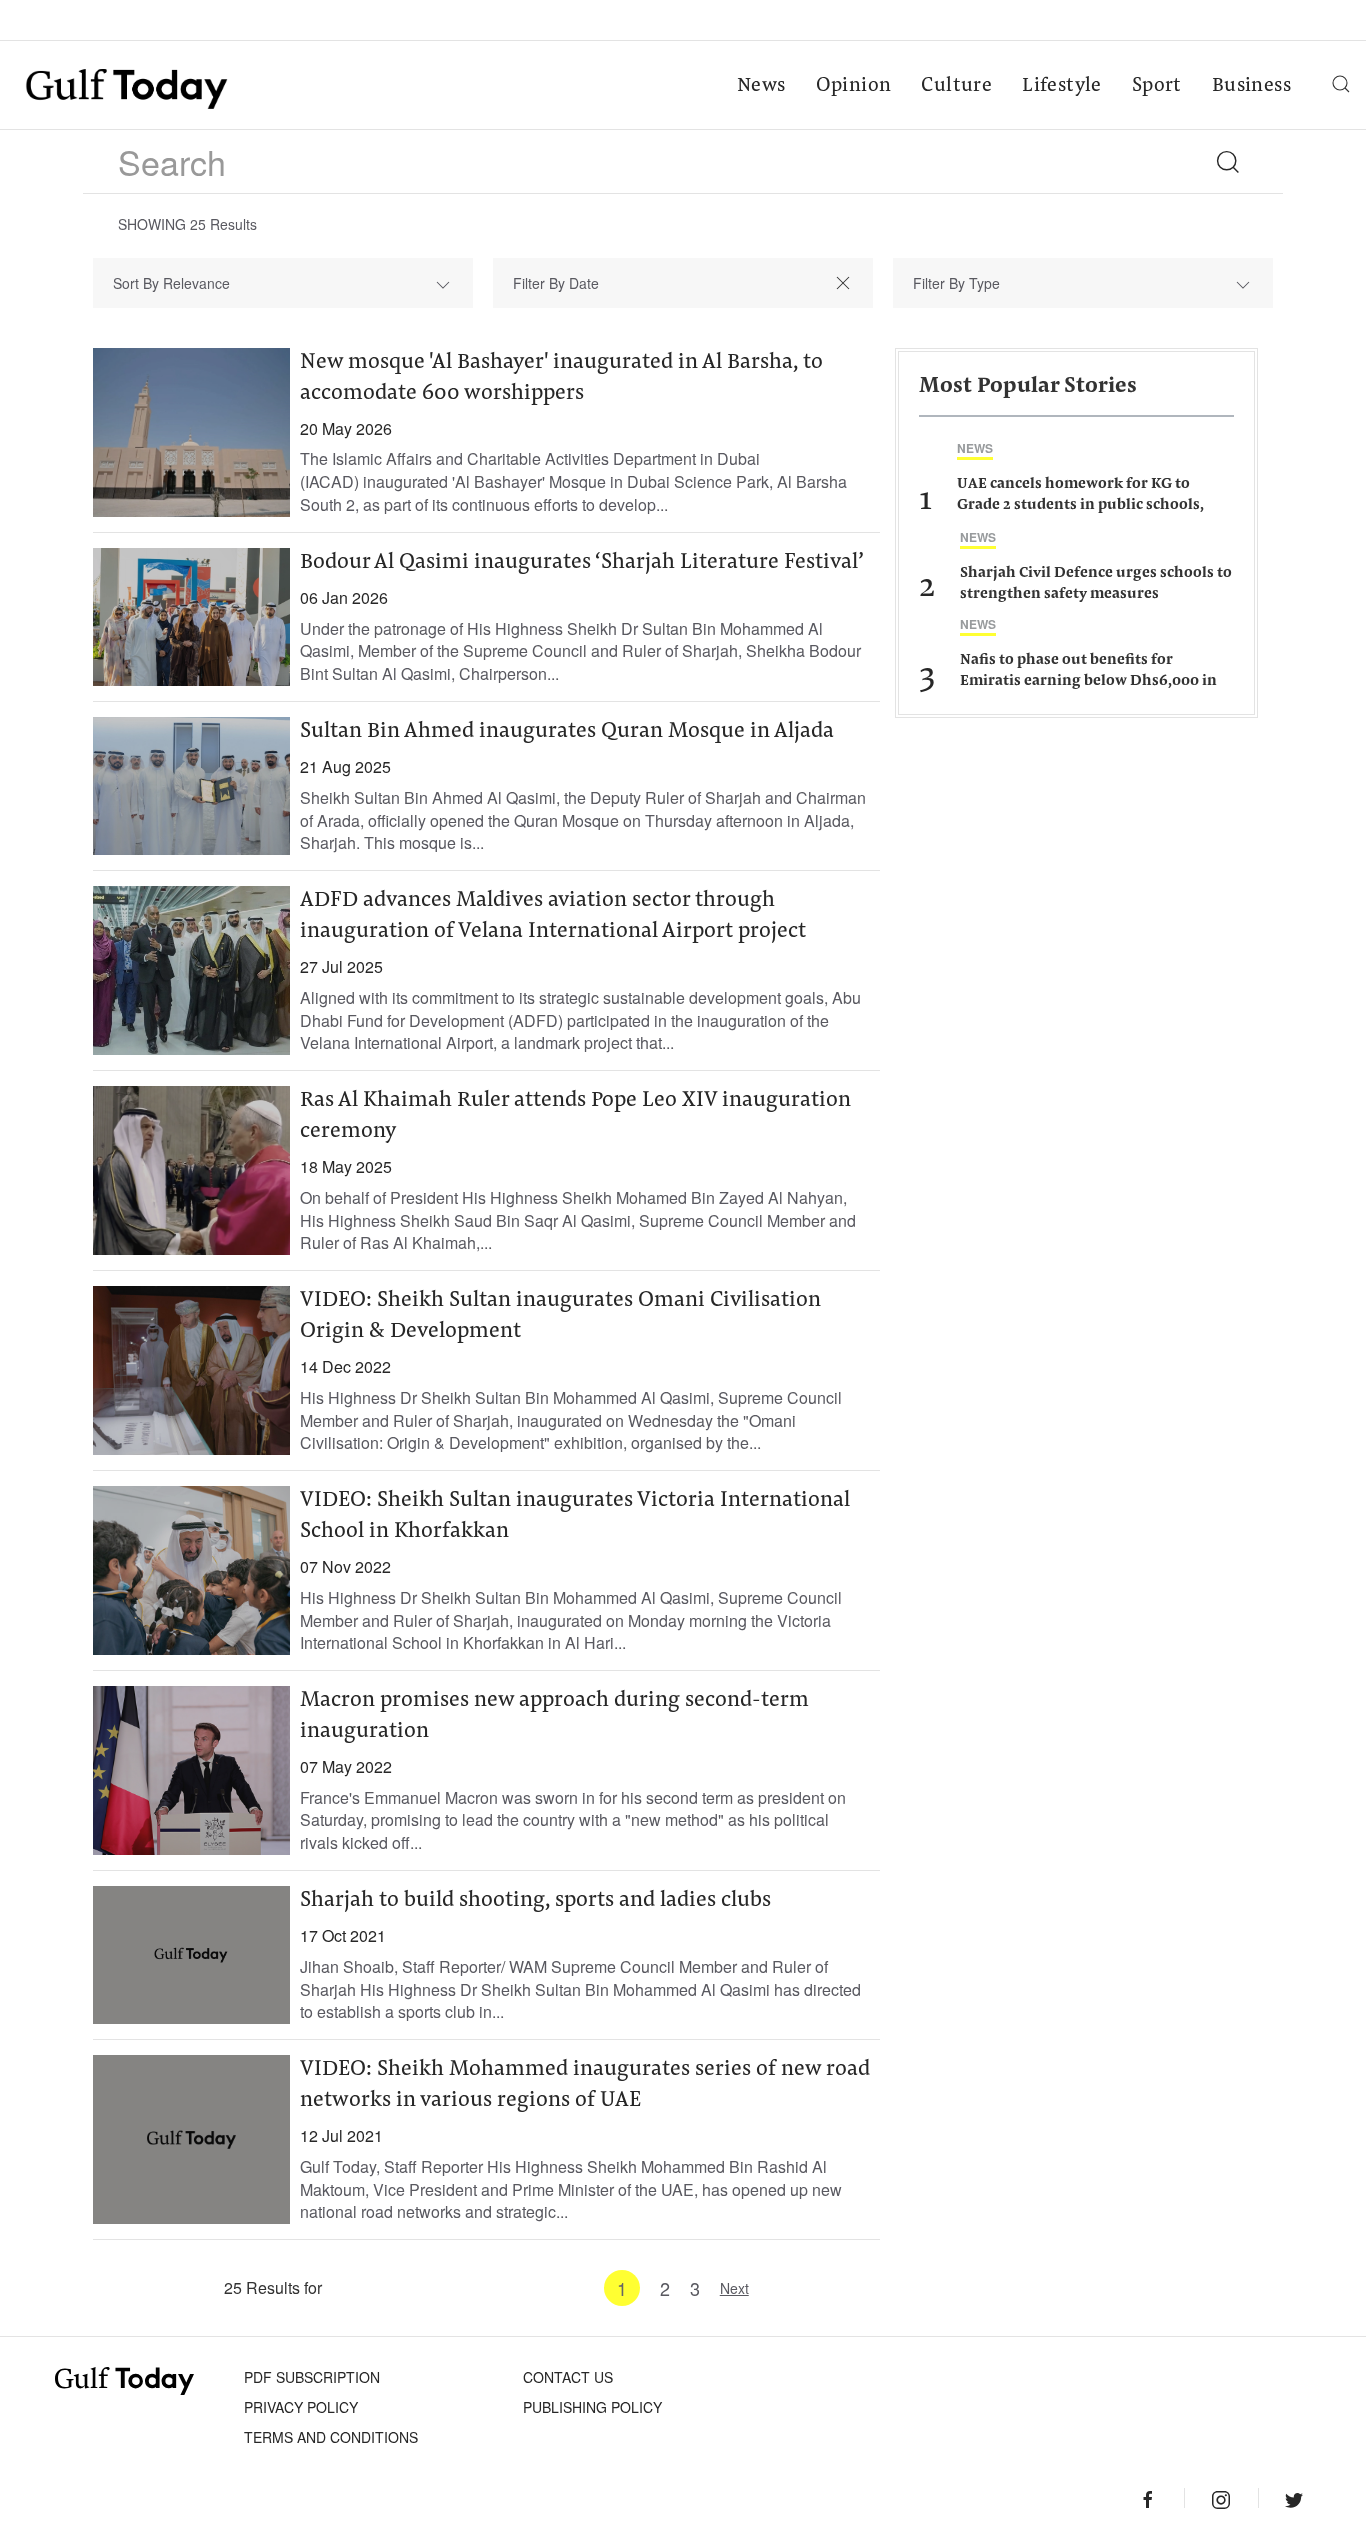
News (761, 86)
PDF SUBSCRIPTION (312, 2377)
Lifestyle (1062, 86)
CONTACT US (568, 2377)
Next (734, 2288)
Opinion (854, 86)
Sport (1157, 86)
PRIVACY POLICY (301, 2407)
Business (1251, 86)
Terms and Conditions (331, 2437)
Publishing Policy (592, 2407)
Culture (956, 86)
